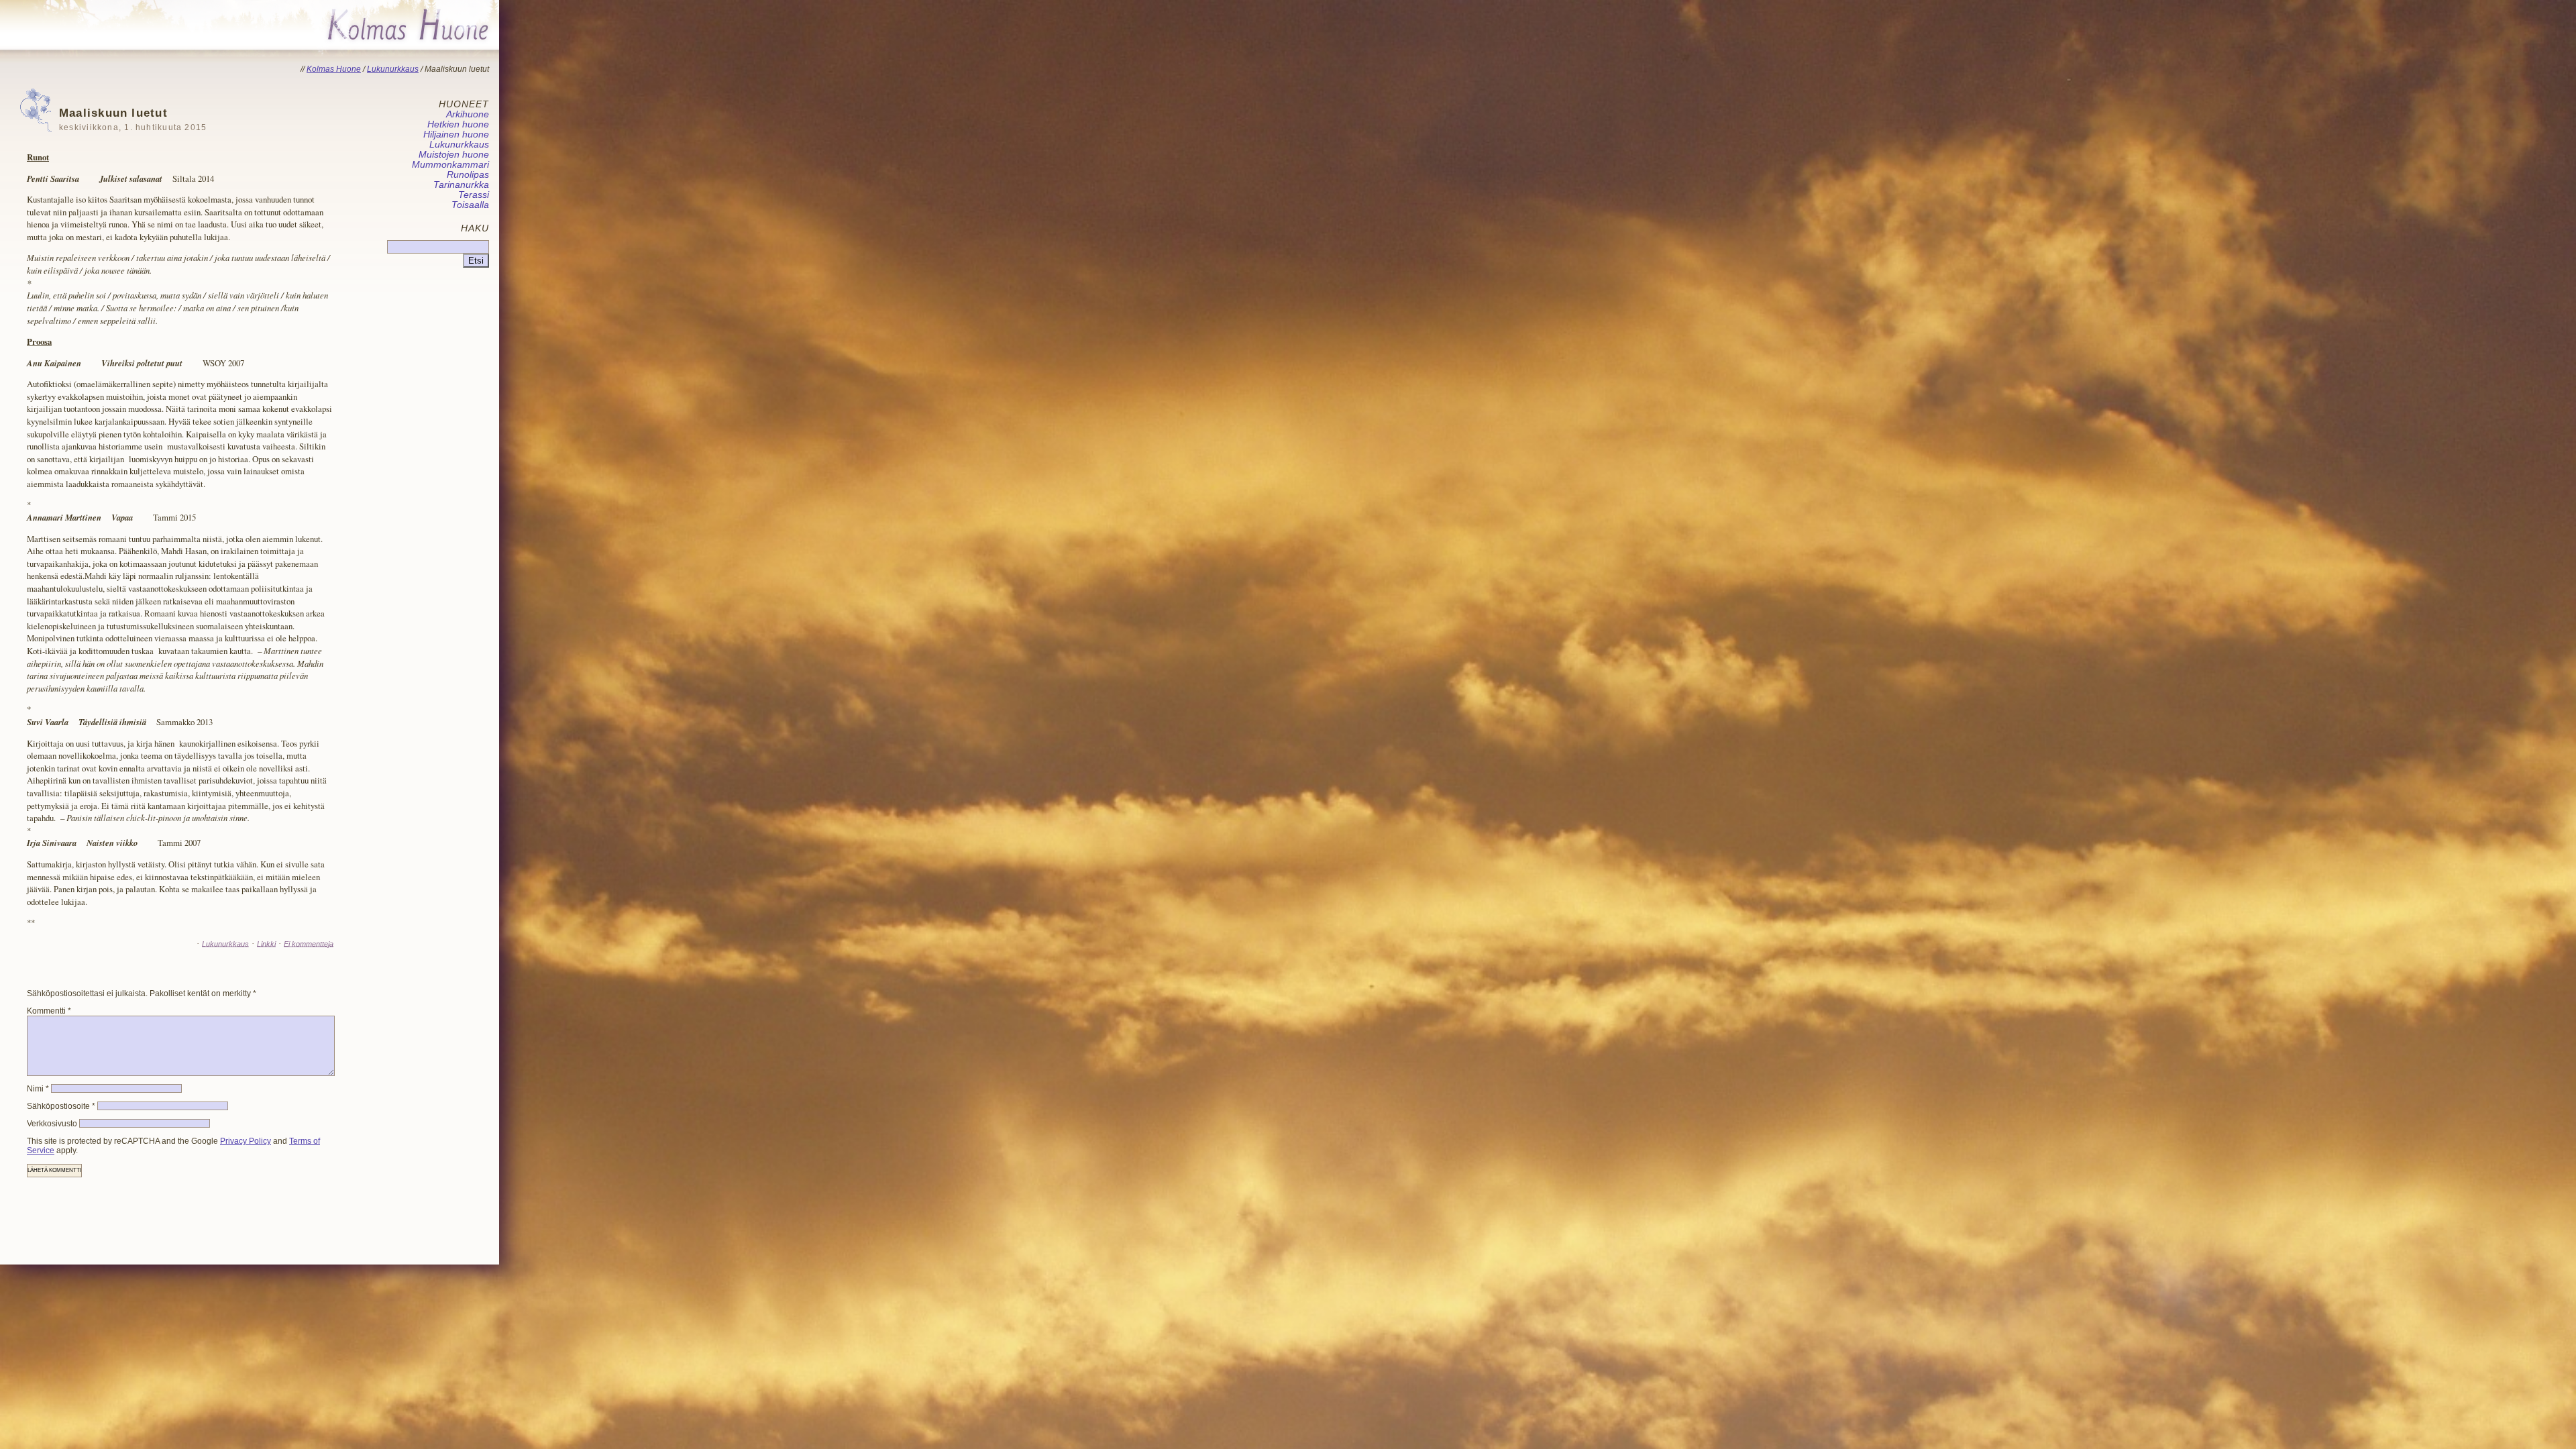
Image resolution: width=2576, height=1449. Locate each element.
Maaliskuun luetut (133, 119)
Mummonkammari (450, 165)
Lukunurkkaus (225, 943)
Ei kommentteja (309, 943)
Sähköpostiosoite (61, 1106)
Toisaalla (470, 205)
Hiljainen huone (456, 135)
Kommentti (49, 1011)
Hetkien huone (458, 124)
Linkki (266, 943)
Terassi (474, 195)
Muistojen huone (454, 155)
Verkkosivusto (52, 1124)
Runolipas (468, 175)
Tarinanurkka (461, 185)
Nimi (38, 1089)
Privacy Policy (246, 1141)
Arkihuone (468, 114)
